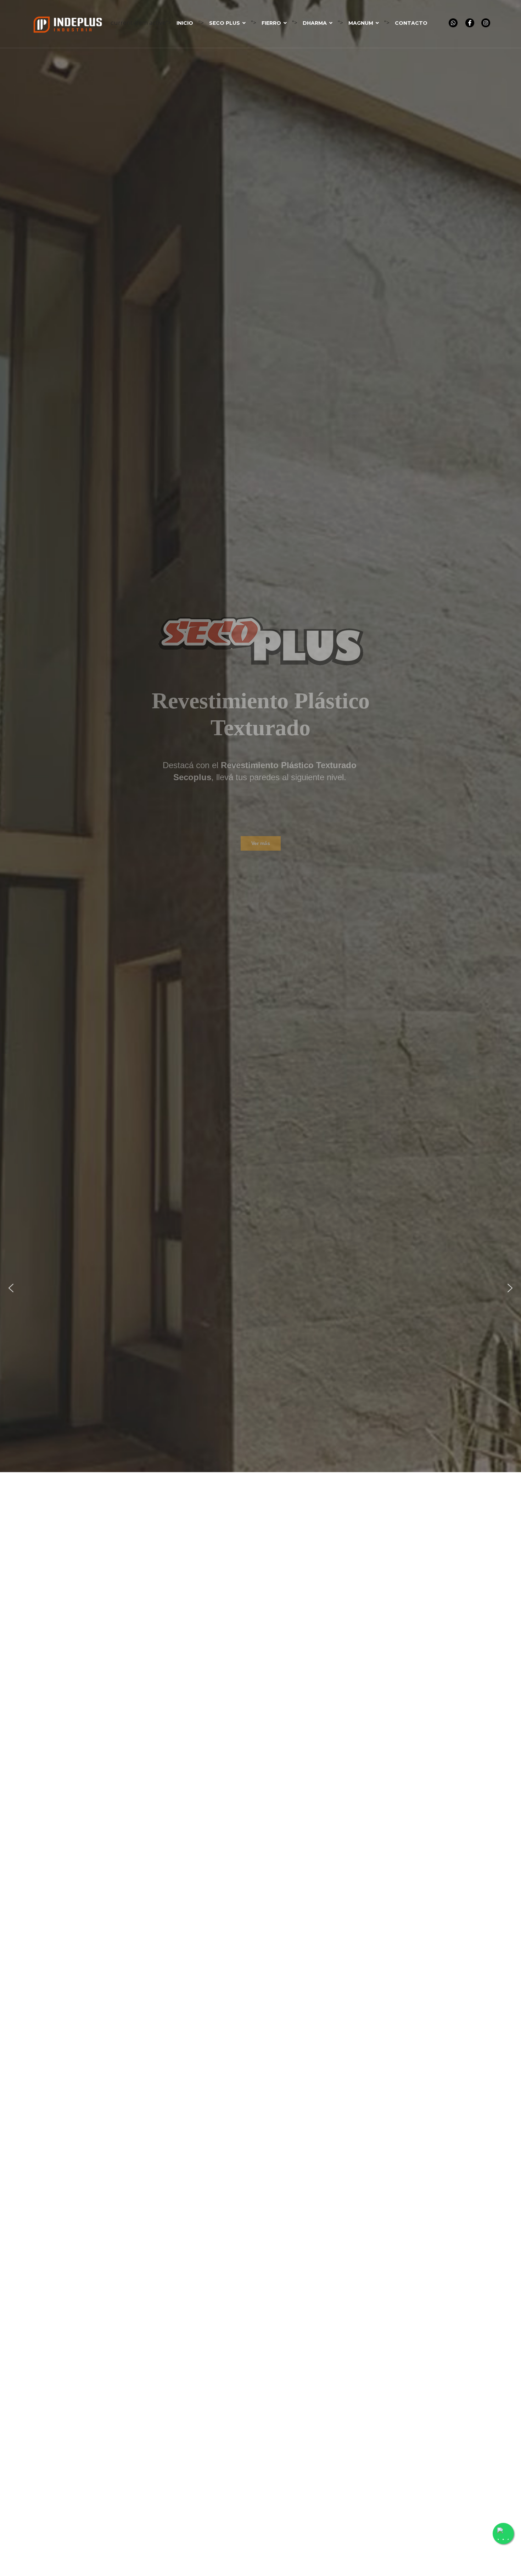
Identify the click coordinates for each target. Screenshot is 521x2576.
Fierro (271, 23)
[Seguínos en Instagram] (486, 23)
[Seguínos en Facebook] (470, 23)
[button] (11, 1288)
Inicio (185, 23)
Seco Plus (225, 23)
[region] (260, 1288)
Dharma (315, 23)
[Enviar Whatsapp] (453, 23)
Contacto (411, 23)
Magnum (361, 23)
